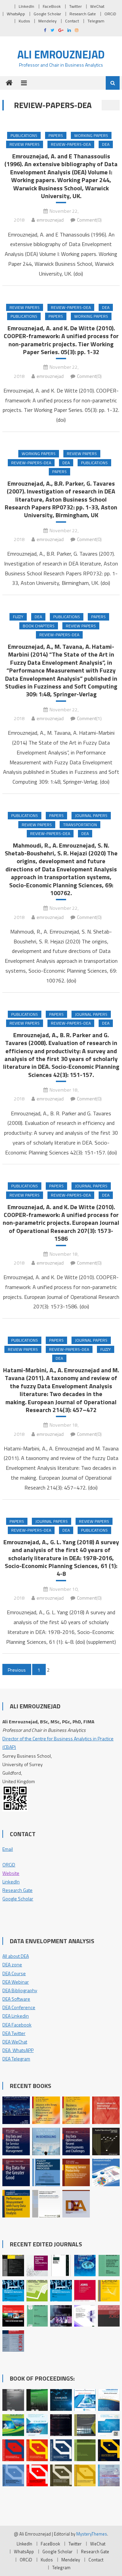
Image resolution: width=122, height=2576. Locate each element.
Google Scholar (47, 14)
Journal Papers (91, 815)
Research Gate (83, 14)
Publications (24, 135)
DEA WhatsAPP (18, 2050)
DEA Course (14, 1973)
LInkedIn (26, 6)
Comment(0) (89, 220)
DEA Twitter (14, 2033)
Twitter (75, 6)
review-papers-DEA (71, 144)
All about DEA (16, 1956)
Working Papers (91, 135)
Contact (72, 21)
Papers (56, 135)
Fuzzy (18, 617)
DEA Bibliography (20, 1990)
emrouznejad (50, 220)
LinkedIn (11, 1882)
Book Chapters (39, 626)
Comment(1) (89, 718)
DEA (106, 144)
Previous (17, 1670)
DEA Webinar (16, 1982)
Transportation (80, 825)
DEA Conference (19, 2007)
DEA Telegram (16, 2059)
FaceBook (52, 6)
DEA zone (12, 1964)
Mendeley (47, 21)
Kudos (24, 21)
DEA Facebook (17, 2025)
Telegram (96, 21)
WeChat (97, 6)
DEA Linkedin (16, 2016)
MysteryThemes (92, 2534)
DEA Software (16, 1999)
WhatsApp (16, 14)
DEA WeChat (15, 2042)
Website (11, 1873)
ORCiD (110, 14)
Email (8, 1849)
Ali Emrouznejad (61, 54)
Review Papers (25, 144)
